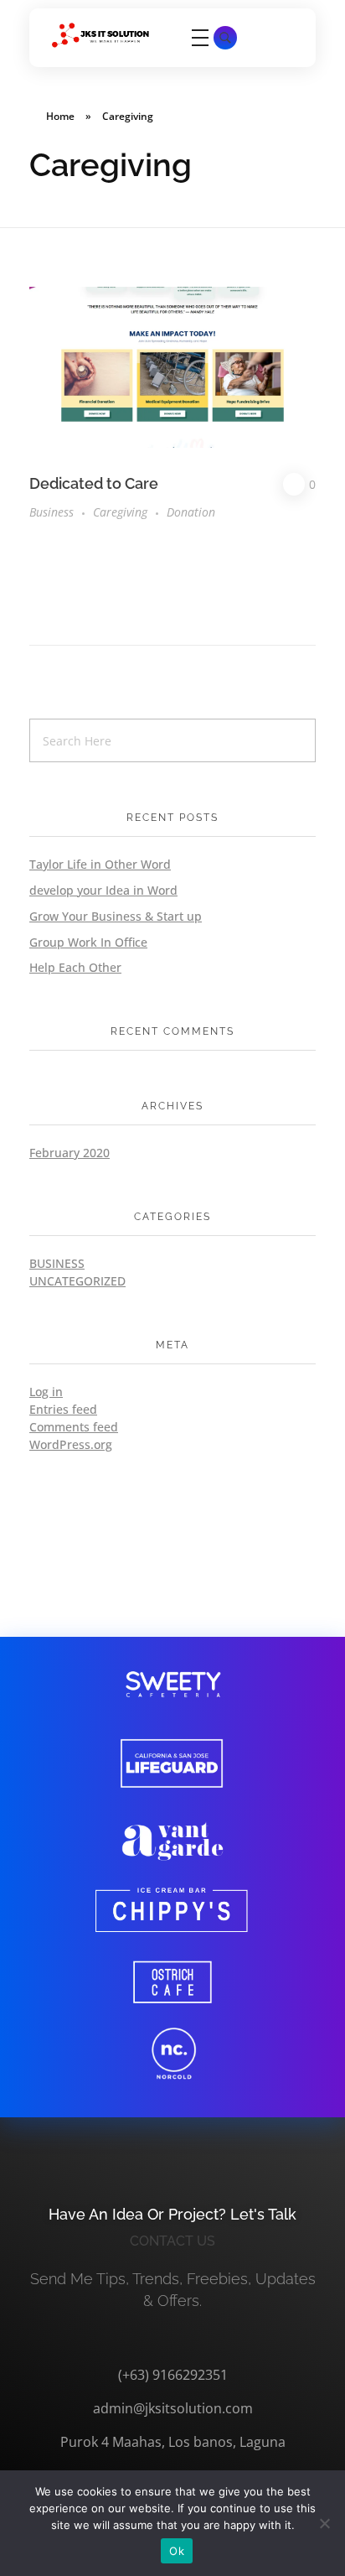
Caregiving (120, 512)
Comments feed (74, 1427)
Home (60, 116)
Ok (177, 2551)
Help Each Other (75, 967)
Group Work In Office (88, 942)
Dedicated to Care (94, 483)
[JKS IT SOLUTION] (100, 35)
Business (51, 512)
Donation (191, 512)
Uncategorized (77, 1281)
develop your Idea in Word (103, 890)
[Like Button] (294, 484)
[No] (324, 2523)
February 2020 (70, 1153)
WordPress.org (71, 1444)
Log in (46, 1392)
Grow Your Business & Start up (116, 916)
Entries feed (63, 1409)
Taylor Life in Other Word (100, 864)
